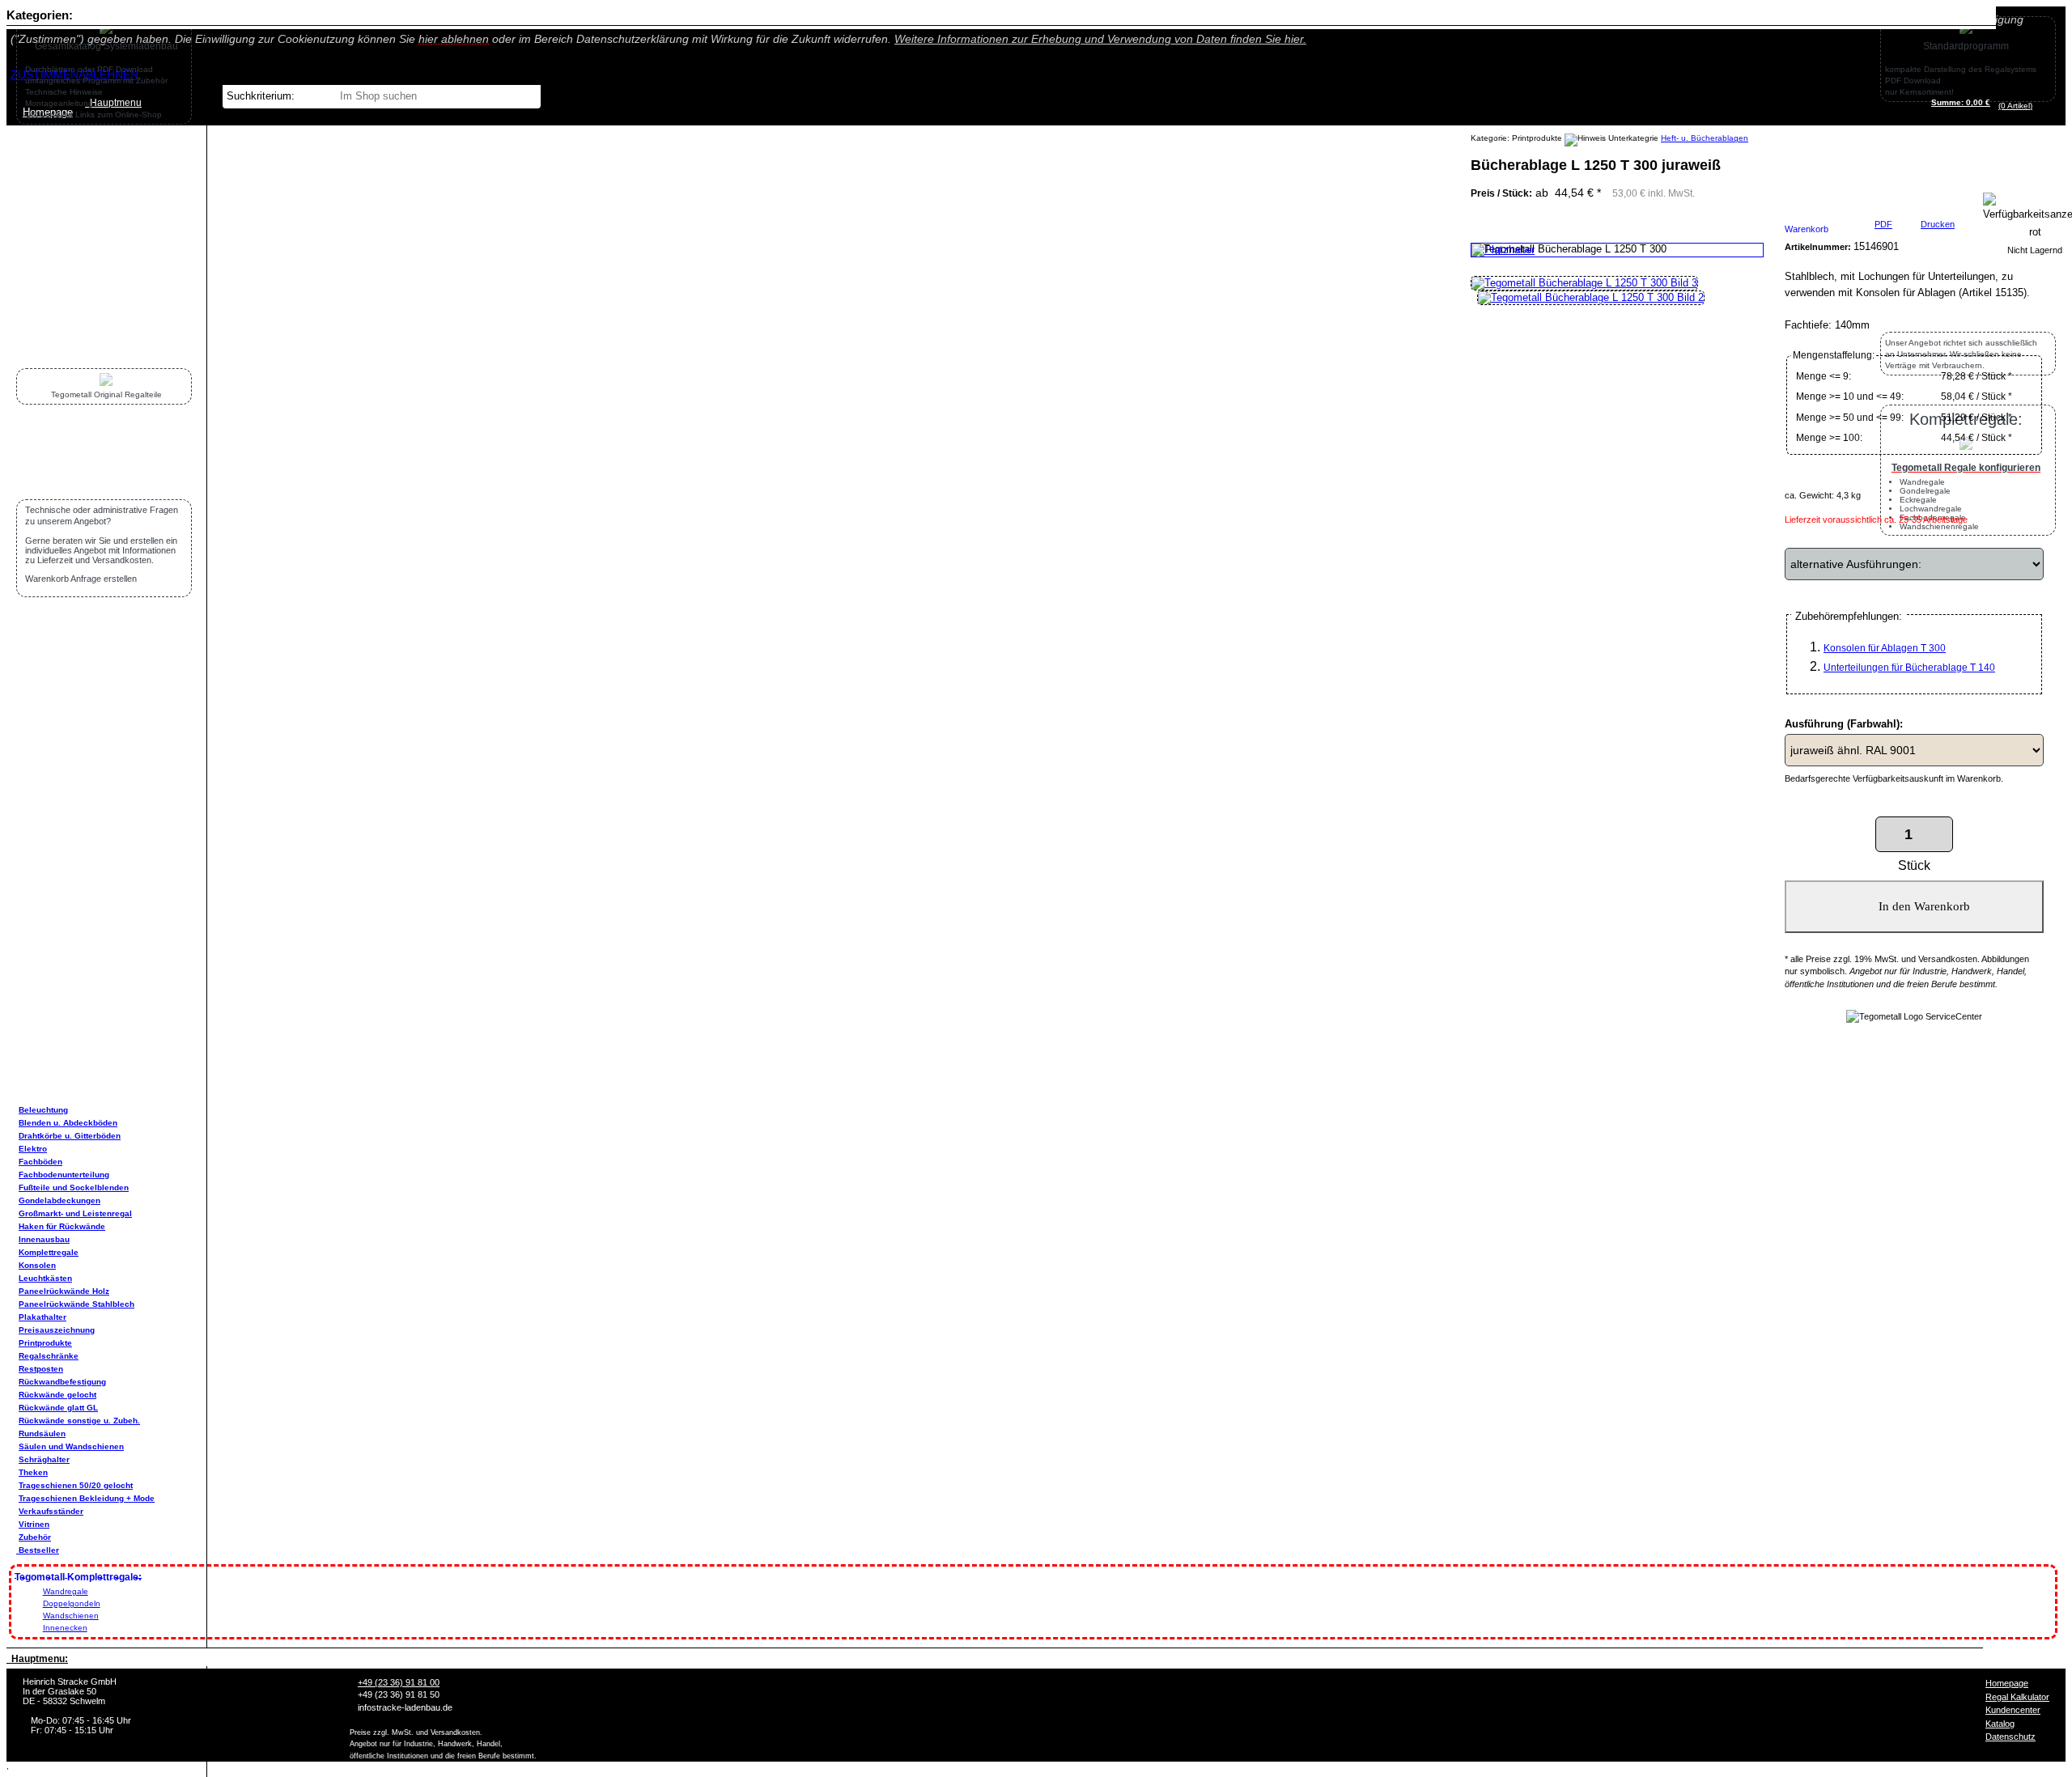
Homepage (2007, 1683)
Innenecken (65, 1628)
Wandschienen (71, 1616)
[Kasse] (2037, 106)
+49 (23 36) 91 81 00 (399, 1682)
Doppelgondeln (72, 1603)
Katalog (2000, 1724)
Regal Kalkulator (2017, 1697)
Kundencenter (2013, 1710)
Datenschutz (2010, 1737)
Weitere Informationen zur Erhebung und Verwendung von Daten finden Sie (1100, 39)
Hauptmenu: (37, 1659)
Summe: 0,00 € (1961, 102)
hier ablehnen (454, 39)
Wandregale (66, 1591)
